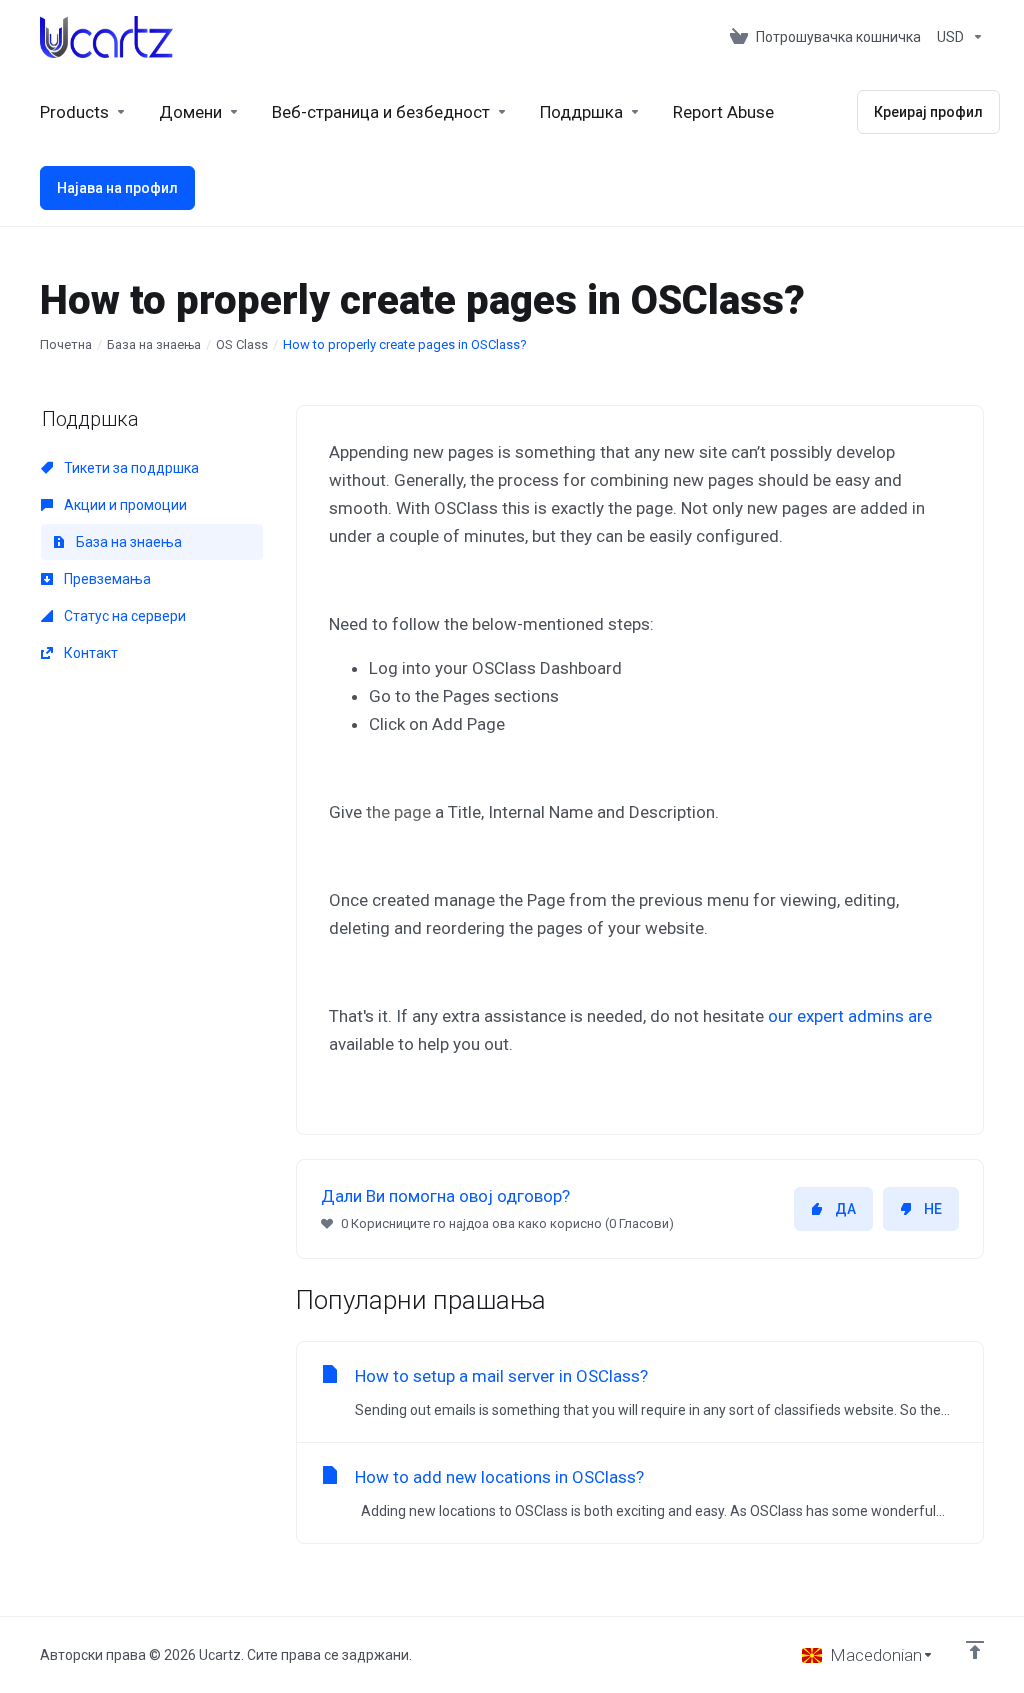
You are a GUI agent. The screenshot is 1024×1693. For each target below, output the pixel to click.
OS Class (242, 344)
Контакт (89, 653)
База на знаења (154, 344)
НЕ (933, 1209)
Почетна (66, 344)
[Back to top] (975, 1650)
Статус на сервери (123, 616)
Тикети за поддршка (130, 468)
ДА (845, 1209)
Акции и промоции (124, 505)
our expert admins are (850, 1016)
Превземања (106, 579)
